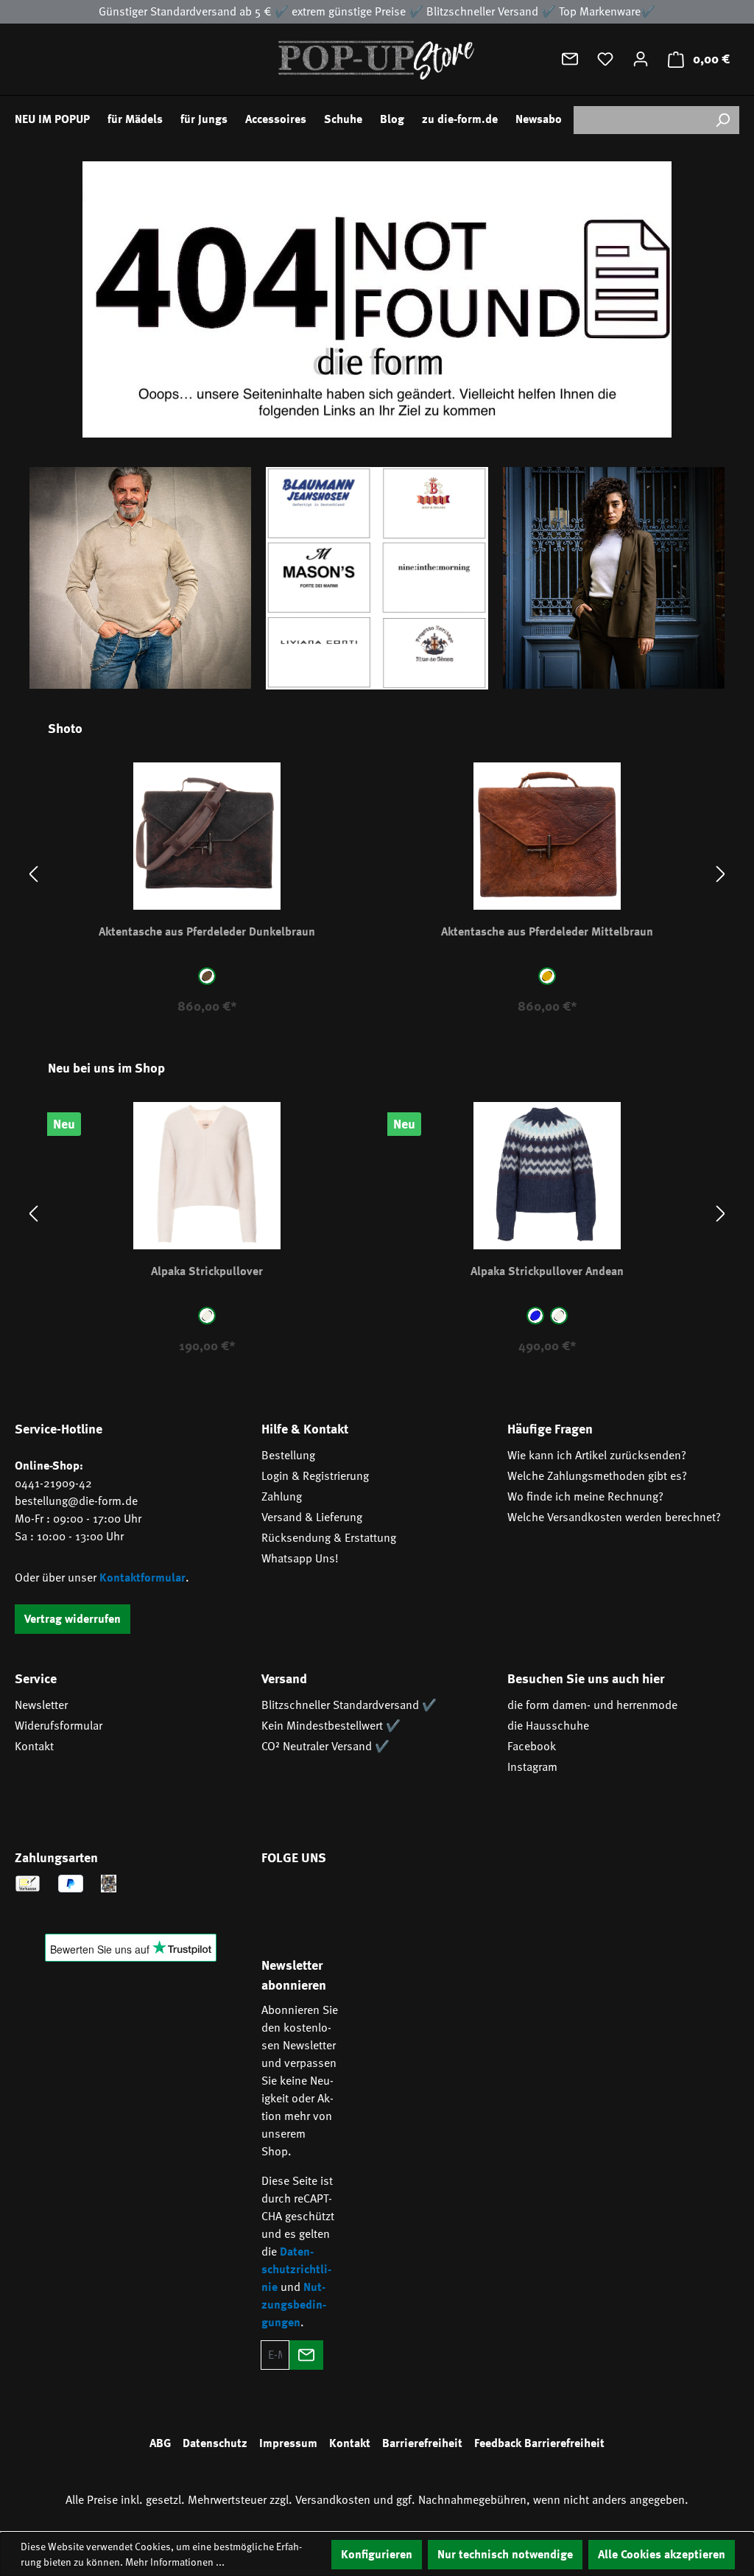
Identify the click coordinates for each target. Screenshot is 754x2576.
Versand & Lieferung (312, 1517)
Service (36, 1679)
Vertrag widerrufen (73, 1619)
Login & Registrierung (315, 1476)
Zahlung (282, 1497)
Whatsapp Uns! (300, 1559)
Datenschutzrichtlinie (296, 2270)
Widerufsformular (59, 1726)
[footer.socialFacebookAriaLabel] (280, 1900)
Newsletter (41, 1705)
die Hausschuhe (548, 1726)
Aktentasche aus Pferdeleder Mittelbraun (547, 932)
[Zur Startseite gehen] (377, 59)
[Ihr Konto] (641, 59)
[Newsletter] (570, 59)
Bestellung (288, 1456)
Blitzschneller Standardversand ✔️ (349, 1705)
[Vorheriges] (33, 874)
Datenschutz (215, 2443)
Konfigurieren (377, 2555)
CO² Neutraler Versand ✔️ (325, 1747)
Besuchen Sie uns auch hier (586, 1679)
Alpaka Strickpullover (207, 1271)
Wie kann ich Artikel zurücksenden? (597, 1456)
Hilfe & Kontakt (305, 1429)
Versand (284, 1679)
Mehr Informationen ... (175, 2562)
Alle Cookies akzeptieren (662, 2555)
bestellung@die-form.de (76, 1501)
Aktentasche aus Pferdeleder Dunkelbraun (207, 932)
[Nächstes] (721, 874)
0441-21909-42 (53, 1484)
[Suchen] (722, 120)
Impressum (288, 2443)
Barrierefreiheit (422, 2443)
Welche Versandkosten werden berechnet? (614, 1517)
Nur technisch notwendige (505, 2555)
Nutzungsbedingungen (294, 2305)
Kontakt (34, 1747)
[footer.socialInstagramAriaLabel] (323, 1900)
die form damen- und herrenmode (592, 1705)
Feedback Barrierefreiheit (539, 2443)
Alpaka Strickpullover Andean (547, 1271)
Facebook (532, 1747)
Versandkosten (333, 2500)
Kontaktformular (142, 1578)
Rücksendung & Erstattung (329, 1538)
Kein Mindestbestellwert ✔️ (331, 1726)
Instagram (532, 1767)
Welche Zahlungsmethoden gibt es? (597, 1476)
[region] (377, 874)
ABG (160, 2443)
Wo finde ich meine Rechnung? (585, 1497)
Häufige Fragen (550, 1429)
